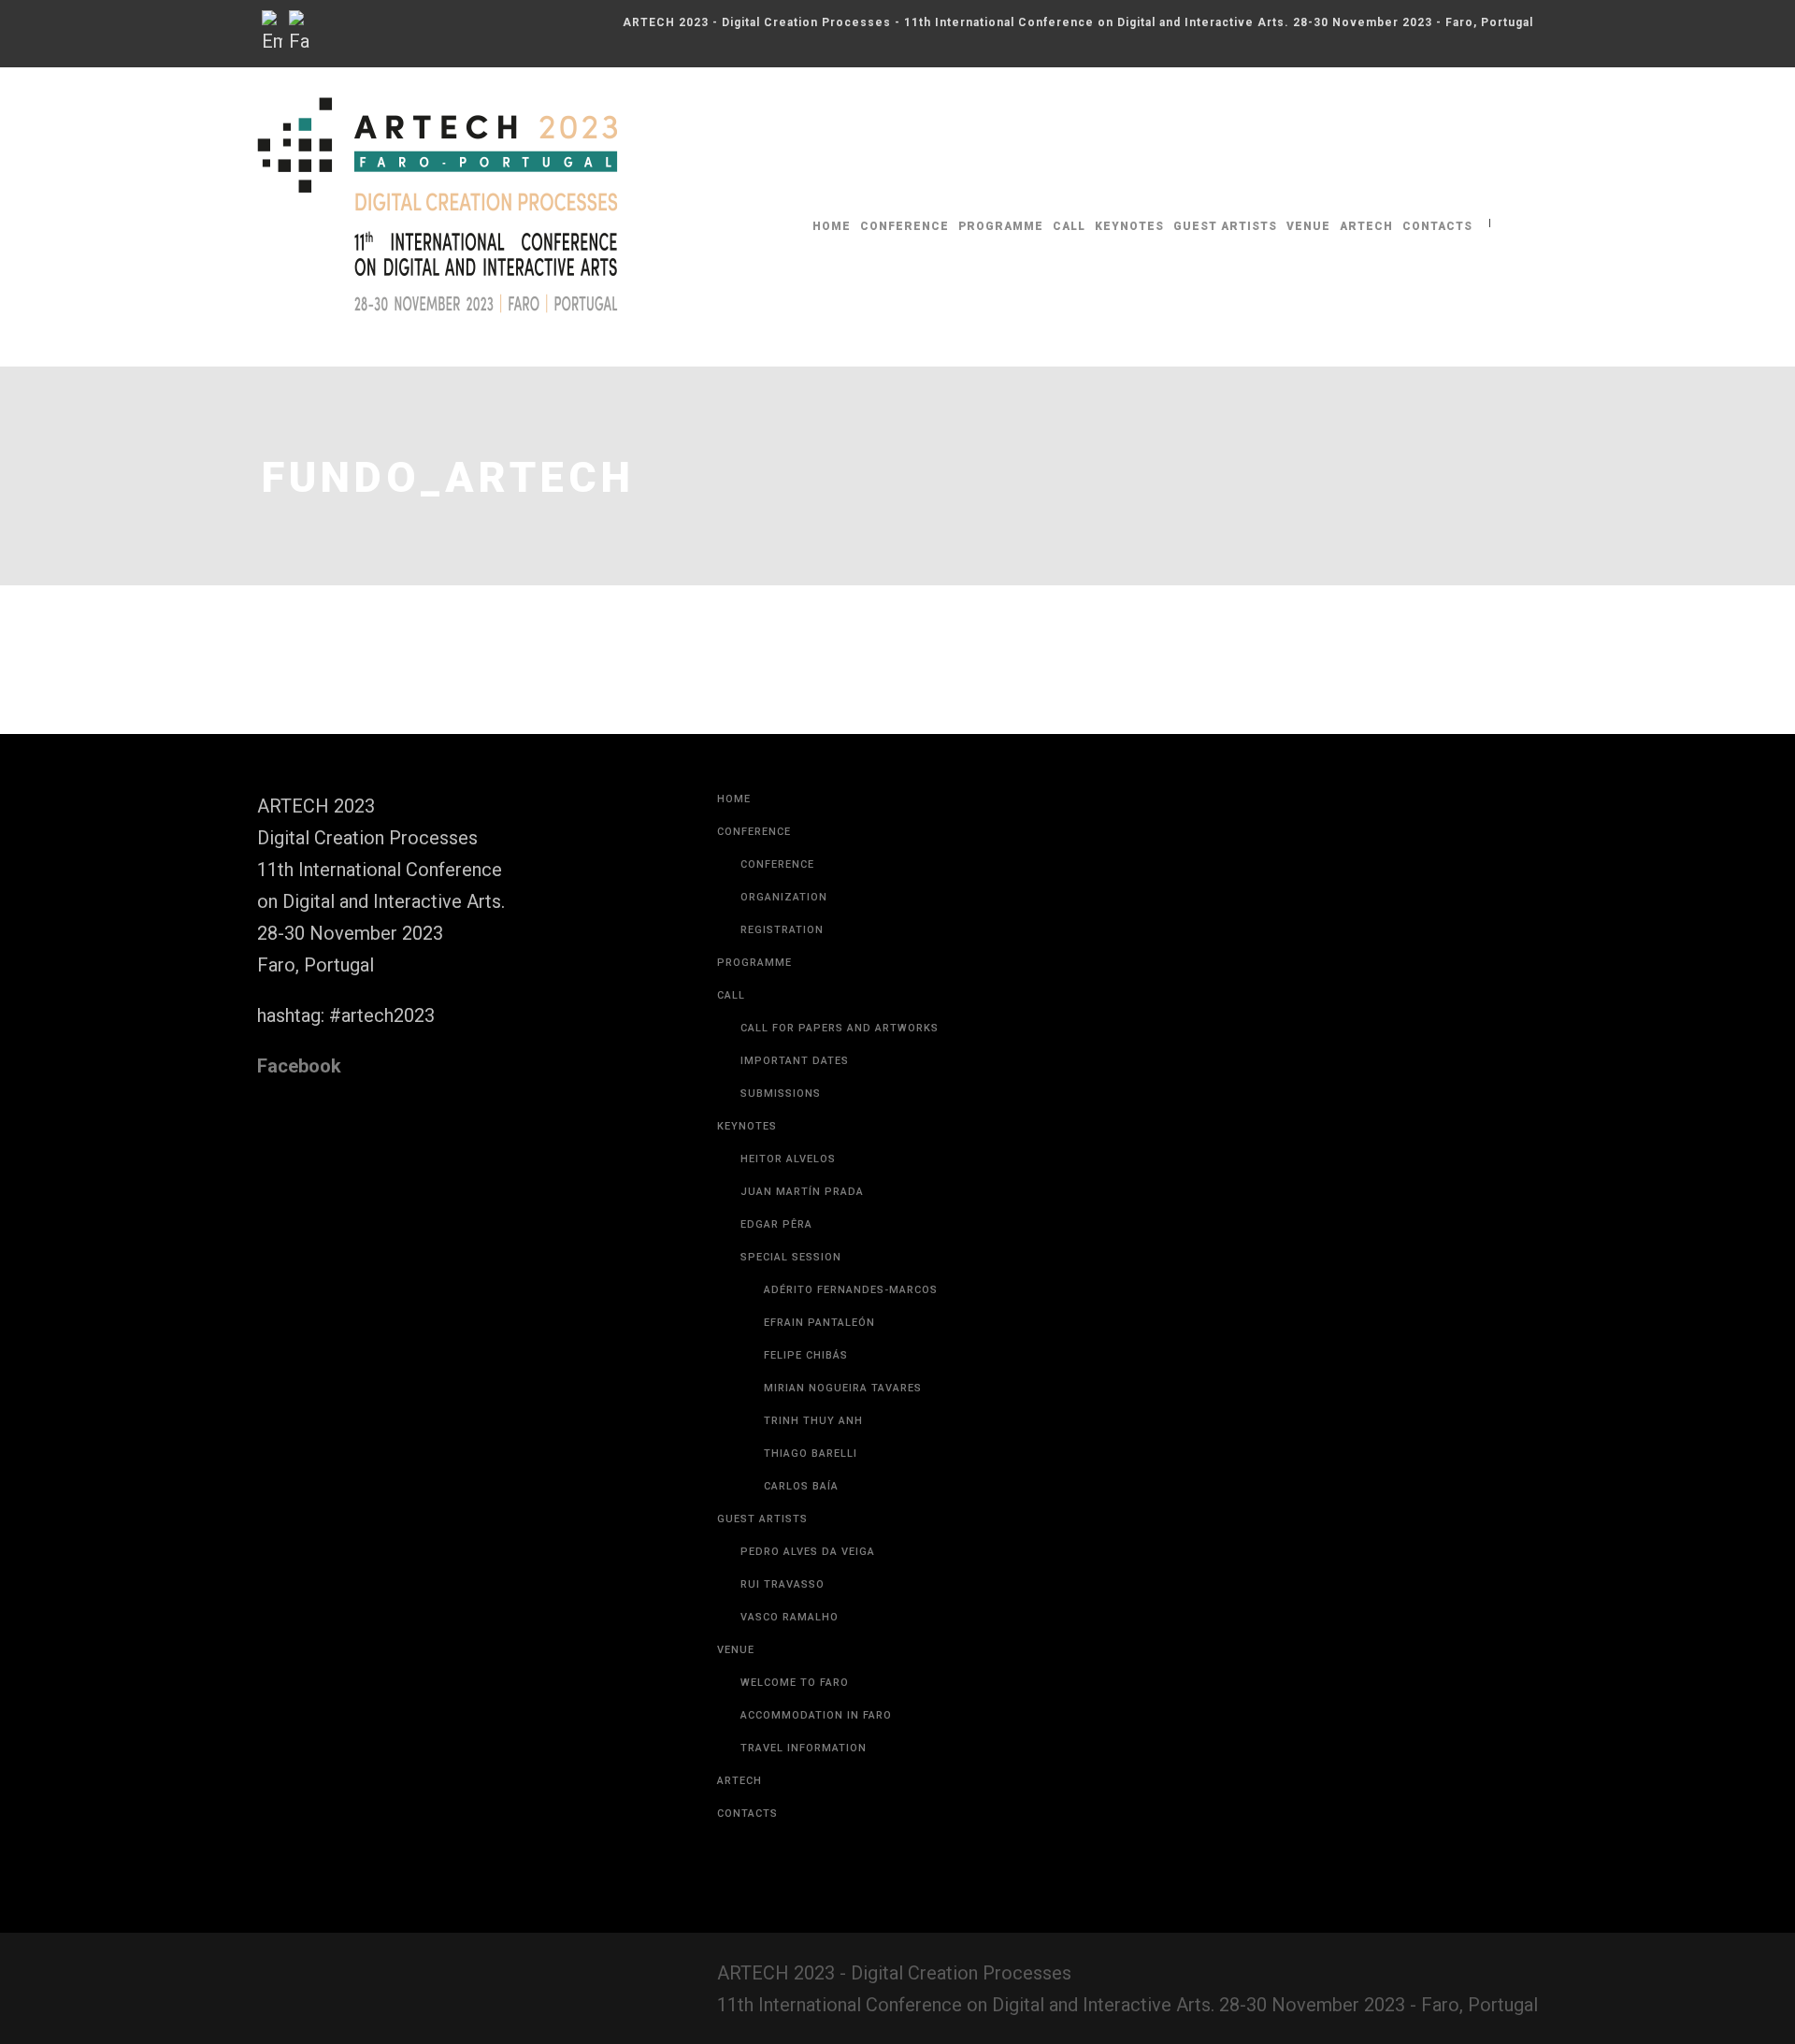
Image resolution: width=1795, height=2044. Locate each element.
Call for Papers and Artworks (840, 1028)
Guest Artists (1225, 226)
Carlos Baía (801, 1486)
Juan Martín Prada (802, 1192)
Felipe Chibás (806, 1355)
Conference (905, 226)
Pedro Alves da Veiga (808, 1552)
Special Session (791, 1257)
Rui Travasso (783, 1584)
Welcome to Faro (795, 1683)
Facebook (299, 1066)
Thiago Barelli (811, 1454)
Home (832, 226)
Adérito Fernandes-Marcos (851, 1290)
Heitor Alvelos (788, 1159)
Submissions (781, 1094)
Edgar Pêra (776, 1224)
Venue (1308, 226)
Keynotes (1129, 226)
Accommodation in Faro (816, 1715)
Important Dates (795, 1061)
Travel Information (804, 1748)
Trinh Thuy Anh (813, 1421)
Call (1069, 226)
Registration (782, 930)
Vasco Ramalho (790, 1617)
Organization (784, 897)
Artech (1366, 226)
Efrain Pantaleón (819, 1323)
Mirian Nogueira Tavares (843, 1388)
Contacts (1437, 226)
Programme (1001, 226)
